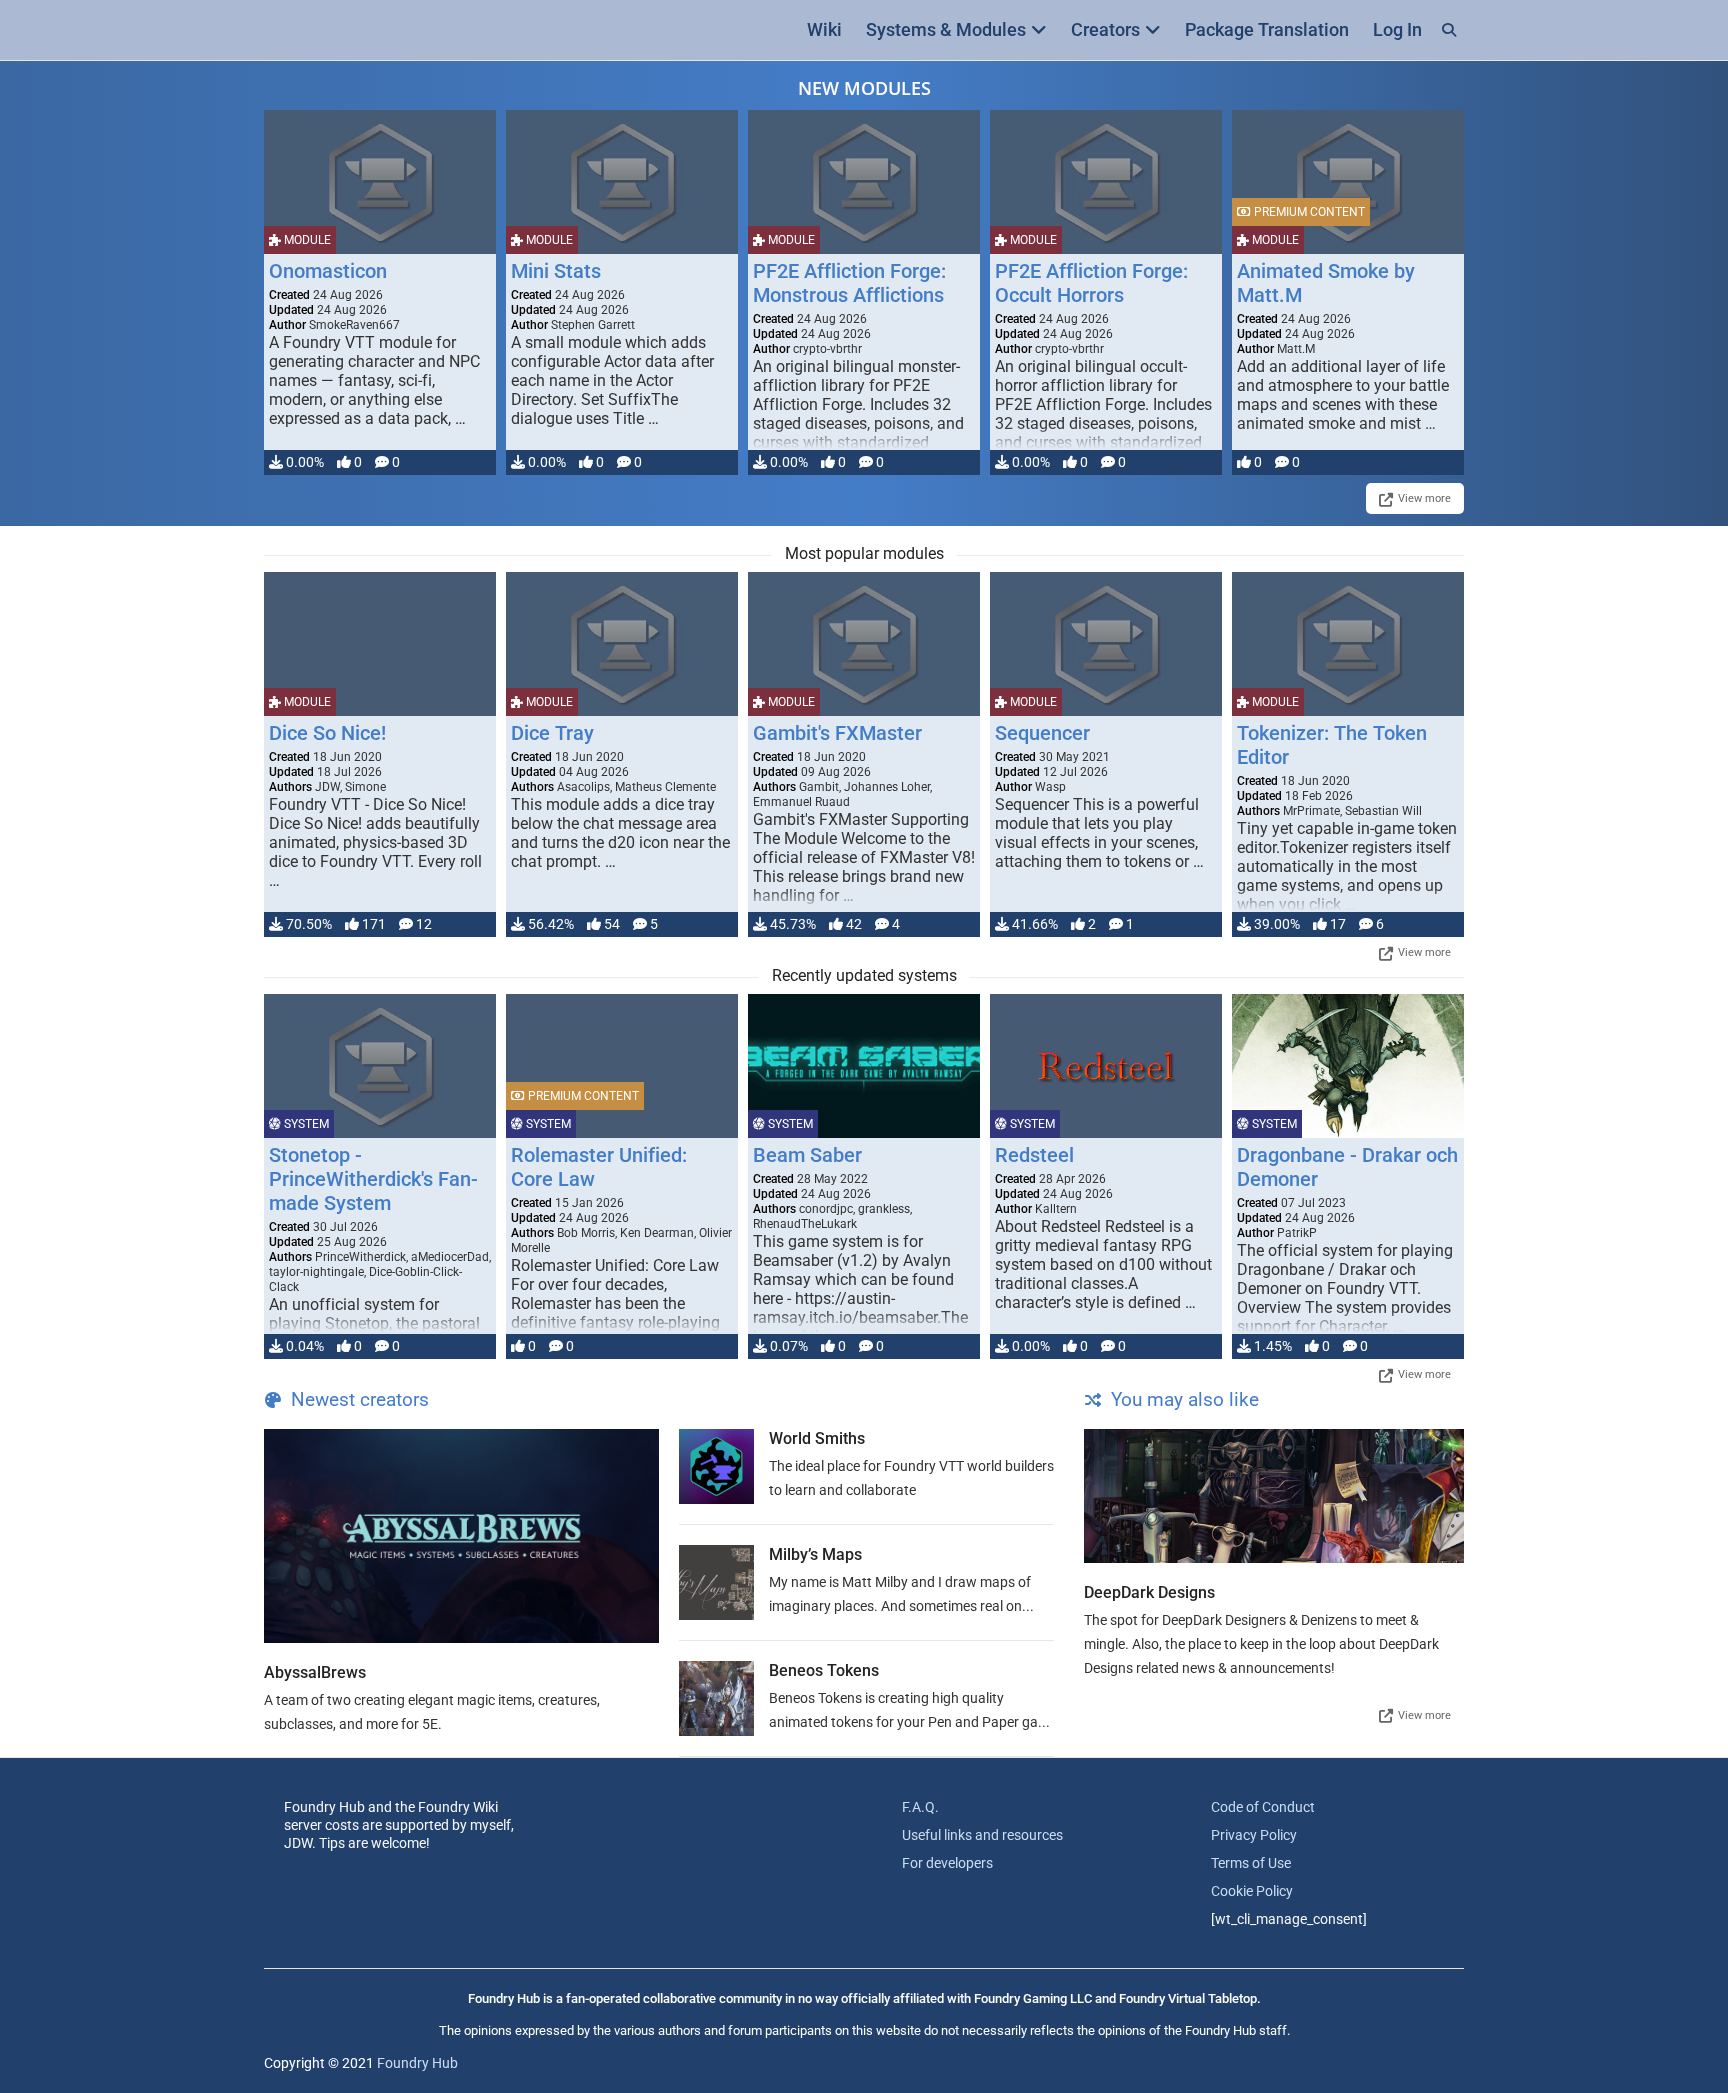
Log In (1397, 29)
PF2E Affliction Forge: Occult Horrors (1091, 283)
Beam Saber (807, 1155)
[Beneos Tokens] (716, 1698)
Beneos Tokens (824, 1670)
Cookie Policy (1252, 1891)
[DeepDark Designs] (1274, 1496)
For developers (947, 1863)
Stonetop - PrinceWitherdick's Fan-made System (373, 1179)
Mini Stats (556, 271)
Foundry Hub (417, 2063)
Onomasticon (328, 271)
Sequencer (1042, 733)
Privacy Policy (1254, 1835)
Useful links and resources (982, 1835)
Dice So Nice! (327, 733)
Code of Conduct (1263, 1807)
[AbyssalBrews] (461, 1536)
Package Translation (1267, 29)
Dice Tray (552, 733)
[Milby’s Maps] (716, 1582)
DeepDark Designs (1149, 1592)
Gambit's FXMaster (837, 733)
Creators (1105, 29)
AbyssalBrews (315, 1672)
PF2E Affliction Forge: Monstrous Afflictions (849, 283)
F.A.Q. (920, 1807)
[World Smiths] (716, 1466)
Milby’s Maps (815, 1554)
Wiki (824, 29)
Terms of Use (1251, 1863)
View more (1424, 498)
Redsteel (1034, 1155)
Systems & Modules (946, 29)
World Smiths (817, 1438)
